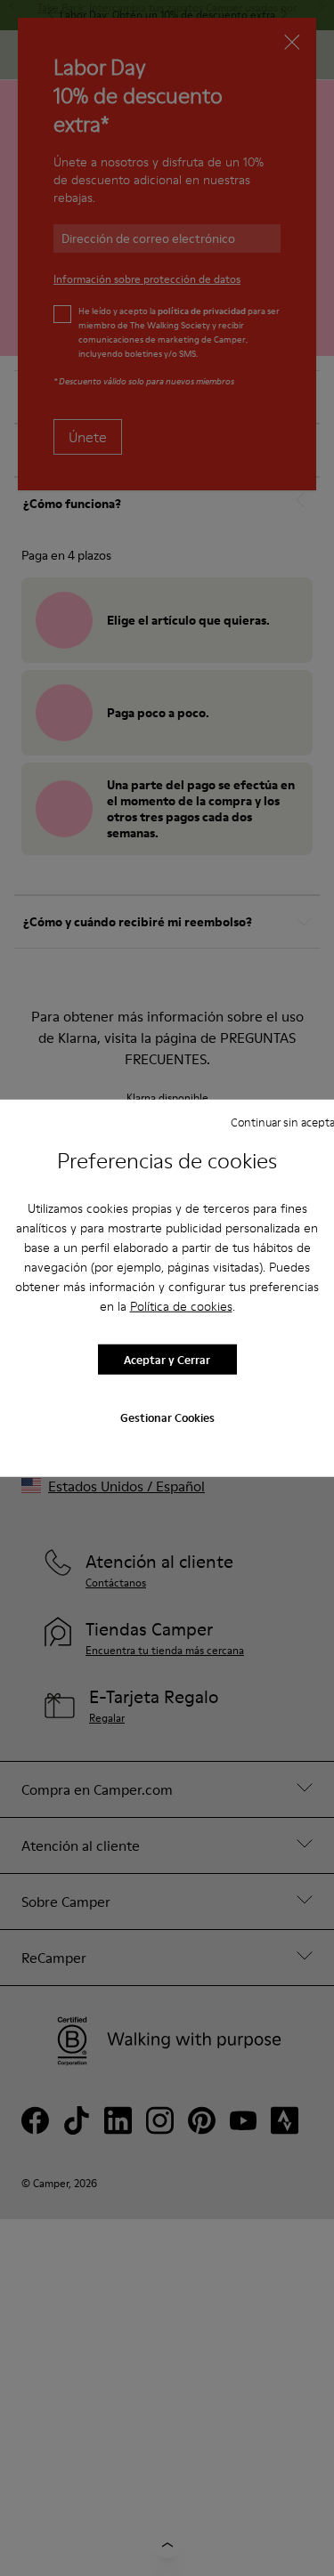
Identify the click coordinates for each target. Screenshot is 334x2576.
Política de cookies (181, 1306)
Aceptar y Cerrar (167, 1359)
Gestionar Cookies (167, 1417)
